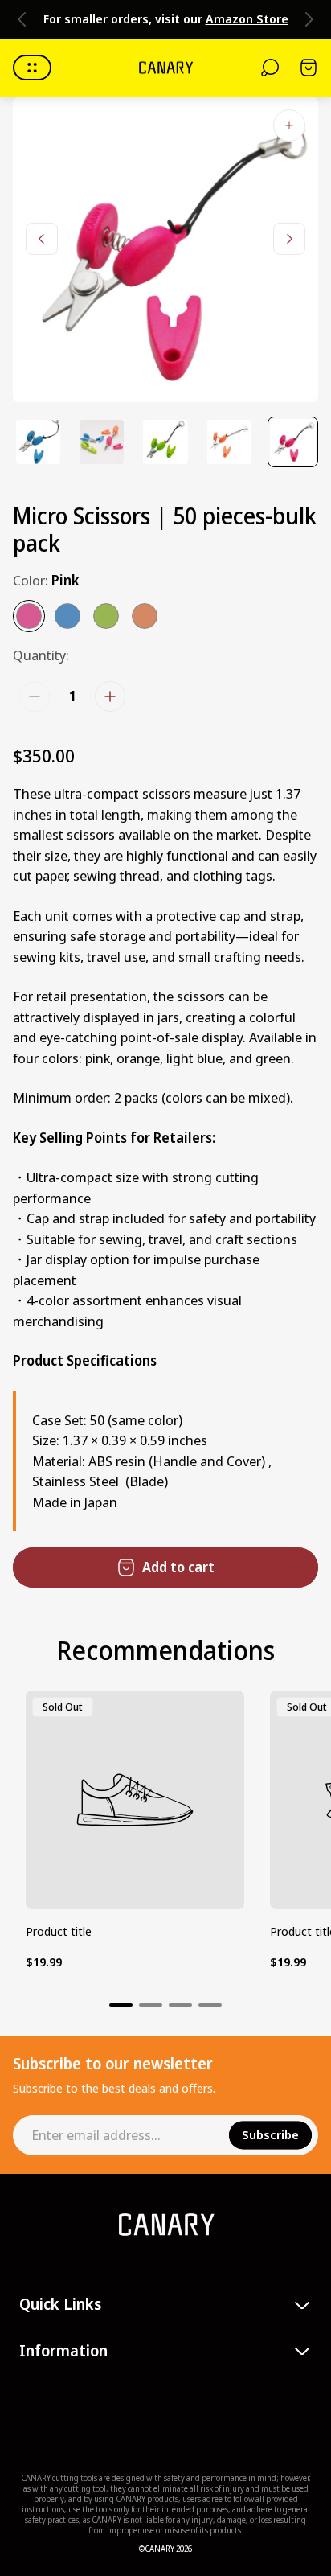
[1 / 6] (38, 442)
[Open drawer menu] (32, 68)
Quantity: (41, 655)
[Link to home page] (165, 2225)
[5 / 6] (293, 442)
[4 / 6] (229, 442)
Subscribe (270, 2135)
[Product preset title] (135, 1800)
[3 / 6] (165, 442)
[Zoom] (289, 125)
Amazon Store (247, 18)
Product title (59, 1931)
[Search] (270, 68)
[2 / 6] (102, 442)
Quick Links (60, 2305)
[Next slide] (309, 19)
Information (63, 2351)
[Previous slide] (22, 19)
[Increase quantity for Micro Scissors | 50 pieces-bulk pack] (110, 696)
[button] (121, 2005)
